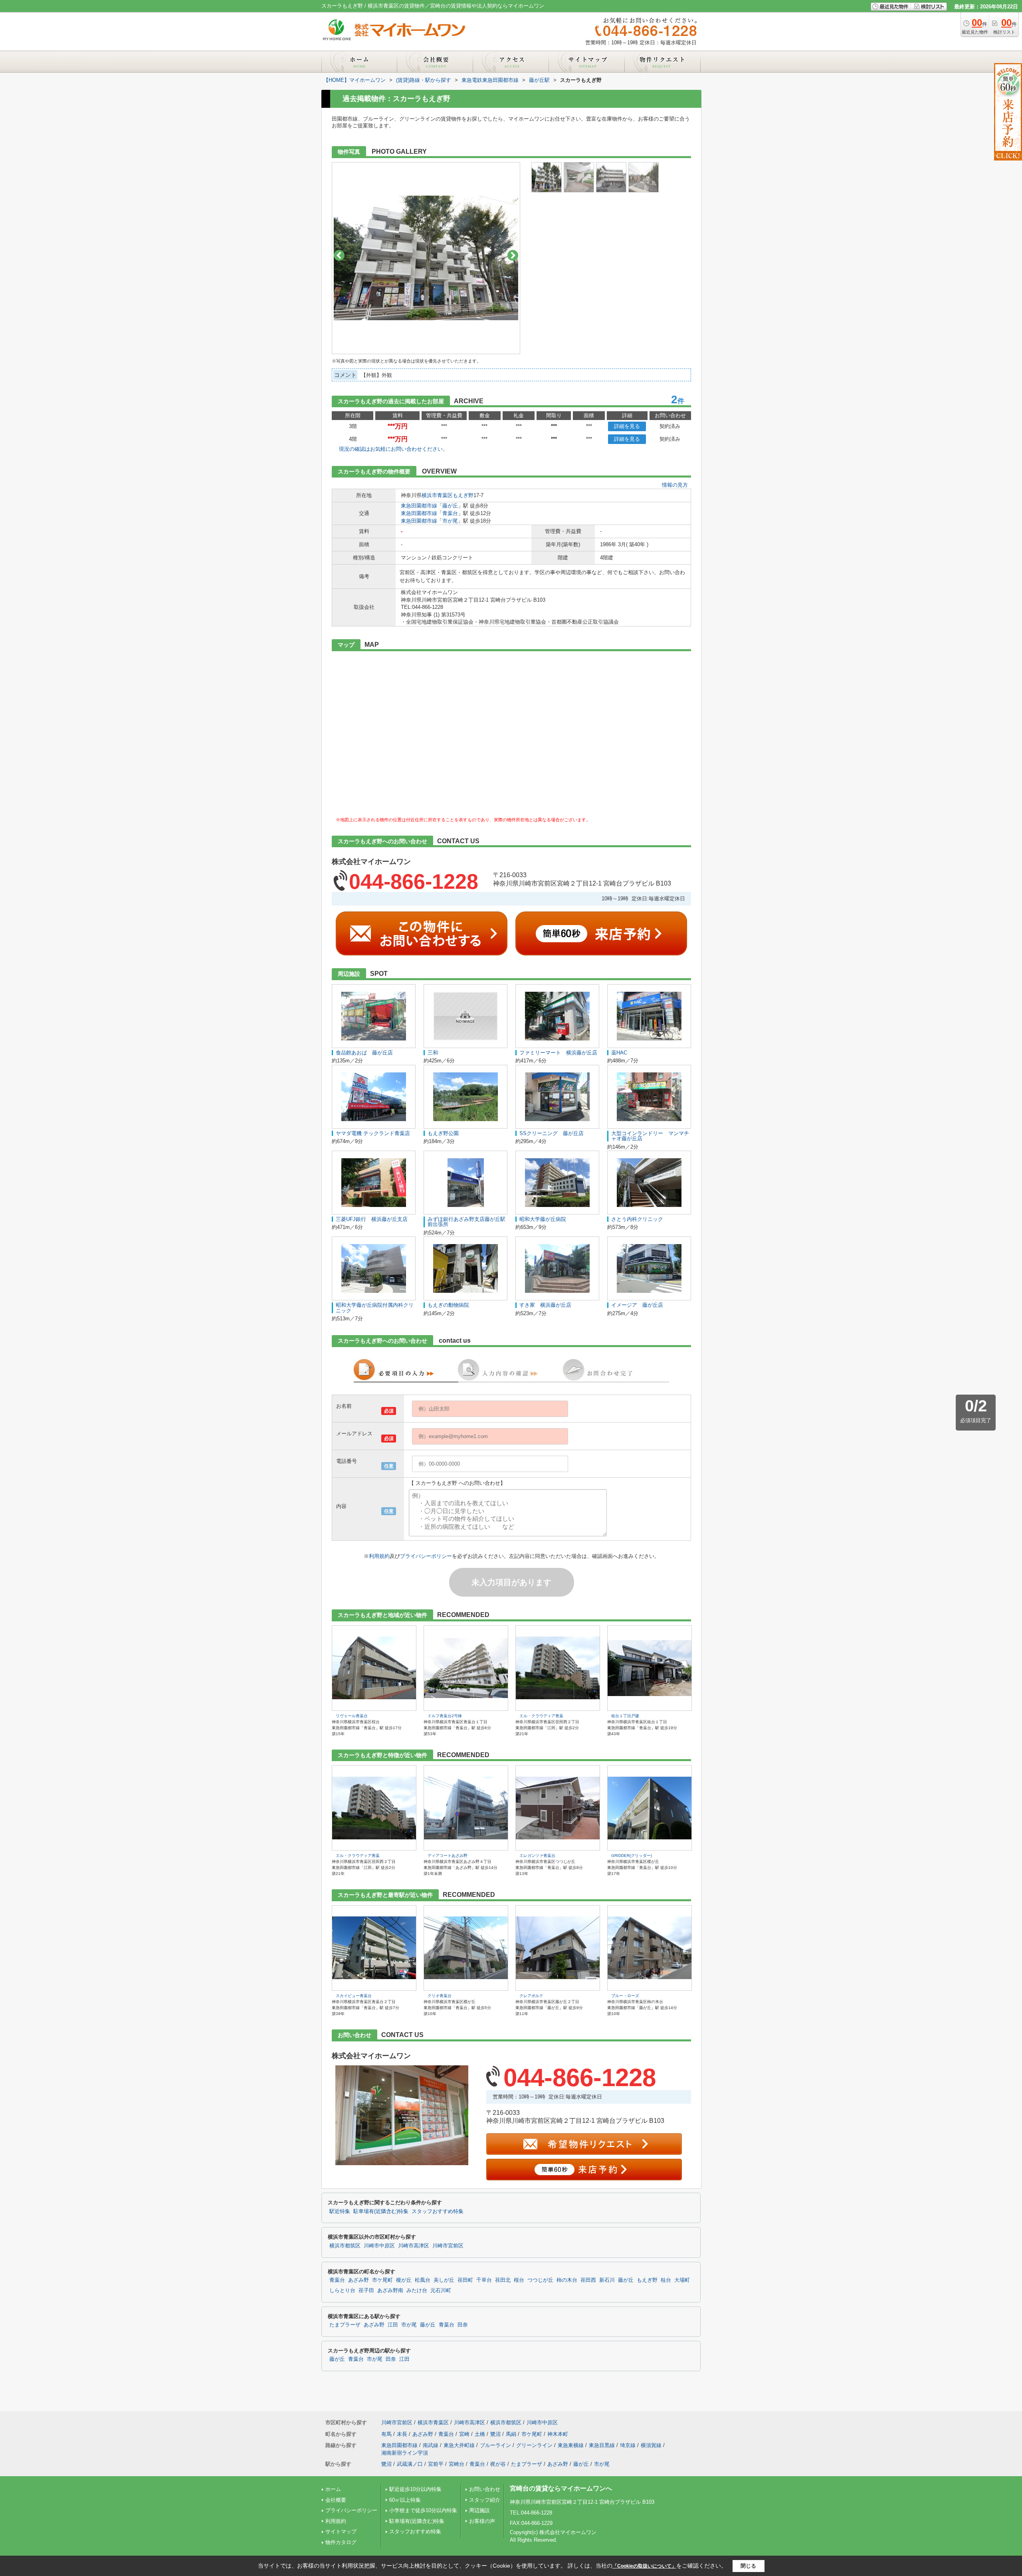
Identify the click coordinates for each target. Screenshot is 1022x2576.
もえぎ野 (463, 495)
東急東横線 (571, 2445)
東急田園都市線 (419, 506)
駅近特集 (340, 2211)
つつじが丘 (540, 2280)
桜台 (519, 2280)
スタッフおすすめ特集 (438, 2211)
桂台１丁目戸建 (625, 1716)
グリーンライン (534, 2445)
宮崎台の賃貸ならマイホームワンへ (561, 2488)
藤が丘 (450, 506)
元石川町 (441, 2291)
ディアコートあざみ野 (448, 1856)
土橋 (480, 2434)
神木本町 (558, 2434)
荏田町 (465, 2280)
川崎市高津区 (414, 2246)
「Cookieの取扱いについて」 (644, 2566)
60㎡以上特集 (405, 2500)
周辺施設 (479, 2510)
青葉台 (450, 513)
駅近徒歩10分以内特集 (415, 2489)
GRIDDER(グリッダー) (632, 1856)
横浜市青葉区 (437, 495)
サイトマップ (341, 2531)
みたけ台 (417, 2291)
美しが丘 (444, 2280)
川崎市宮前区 (448, 2246)
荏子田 (366, 2291)
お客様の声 (482, 2521)
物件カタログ (341, 2542)
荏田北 (503, 2280)
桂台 (666, 2280)
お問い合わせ (485, 2489)
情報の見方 (675, 485)
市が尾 (450, 521)
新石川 (607, 2280)
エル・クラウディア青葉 (541, 1716)
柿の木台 (567, 2280)
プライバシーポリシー (426, 1556)
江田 (393, 2325)
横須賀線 (651, 2445)
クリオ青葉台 (440, 1996)
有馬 (386, 2434)
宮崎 (464, 2434)
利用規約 (379, 1556)
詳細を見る (627, 426)
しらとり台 (342, 2291)
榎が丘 (404, 2280)
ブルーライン (495, 2445)
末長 (402, 2434)
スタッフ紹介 (485, 2500)
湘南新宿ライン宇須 (405, 2453)
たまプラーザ (345, 2325)
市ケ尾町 (382, 2280)
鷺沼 (495, 2434)
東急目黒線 (602, 2445)
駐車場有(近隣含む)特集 (381, 2211)
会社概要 (336, 2500)
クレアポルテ (531, 1996)
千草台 (484, 2280)
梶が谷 (498, 2464)
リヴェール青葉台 (352, 1716)
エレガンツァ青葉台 (537, 1856)
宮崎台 (457, 2464)
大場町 (682, 2280)
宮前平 (436, 2464)
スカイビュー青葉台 (354, 1996)
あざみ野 (358, 2280)
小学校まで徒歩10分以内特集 (423, 2510)
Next (513, 255)
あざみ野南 (390, 2291)
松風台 (423, 2280)
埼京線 (628, 2445)
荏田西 (588, 2280)
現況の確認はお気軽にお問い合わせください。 (393, 449)
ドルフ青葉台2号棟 (445, 1716)
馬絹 (511, 2434)
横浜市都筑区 (345, 2246)
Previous (339, 255)
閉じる (748, 2566)
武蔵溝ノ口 (410, 2464)
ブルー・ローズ (625, 1996)
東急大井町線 (459, 2445)
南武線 (431, 2445)
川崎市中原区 (379, 2246)
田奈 (463, 2325)
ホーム (333, 2489)
